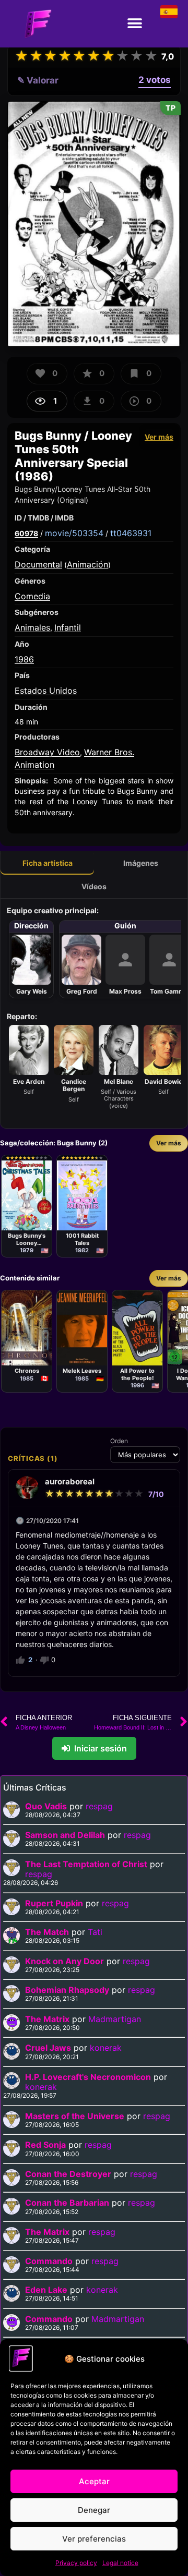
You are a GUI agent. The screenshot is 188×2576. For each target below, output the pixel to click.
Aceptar (94, 2481)
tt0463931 (131, 533)
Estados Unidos (46, 691)
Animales (32, 627)
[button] (134, 24)
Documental (38, 564)
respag (99, 1806)
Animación (87, 564)
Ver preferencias (94, 2539)
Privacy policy (76, 2563)
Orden (119, 1441)
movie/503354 (74, 533)
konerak (106, 2048)
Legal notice (120, 2563)
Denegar (94, 2510)
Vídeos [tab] (94, 886)
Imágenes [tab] (141, 863)
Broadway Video (47, 752)
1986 (24, 659)
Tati (95, 1932)
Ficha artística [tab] (48, 863)
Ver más (159, 437)
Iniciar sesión (101, 1748)
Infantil (68, 627)
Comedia (32, 596)
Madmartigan (115, 2019)
